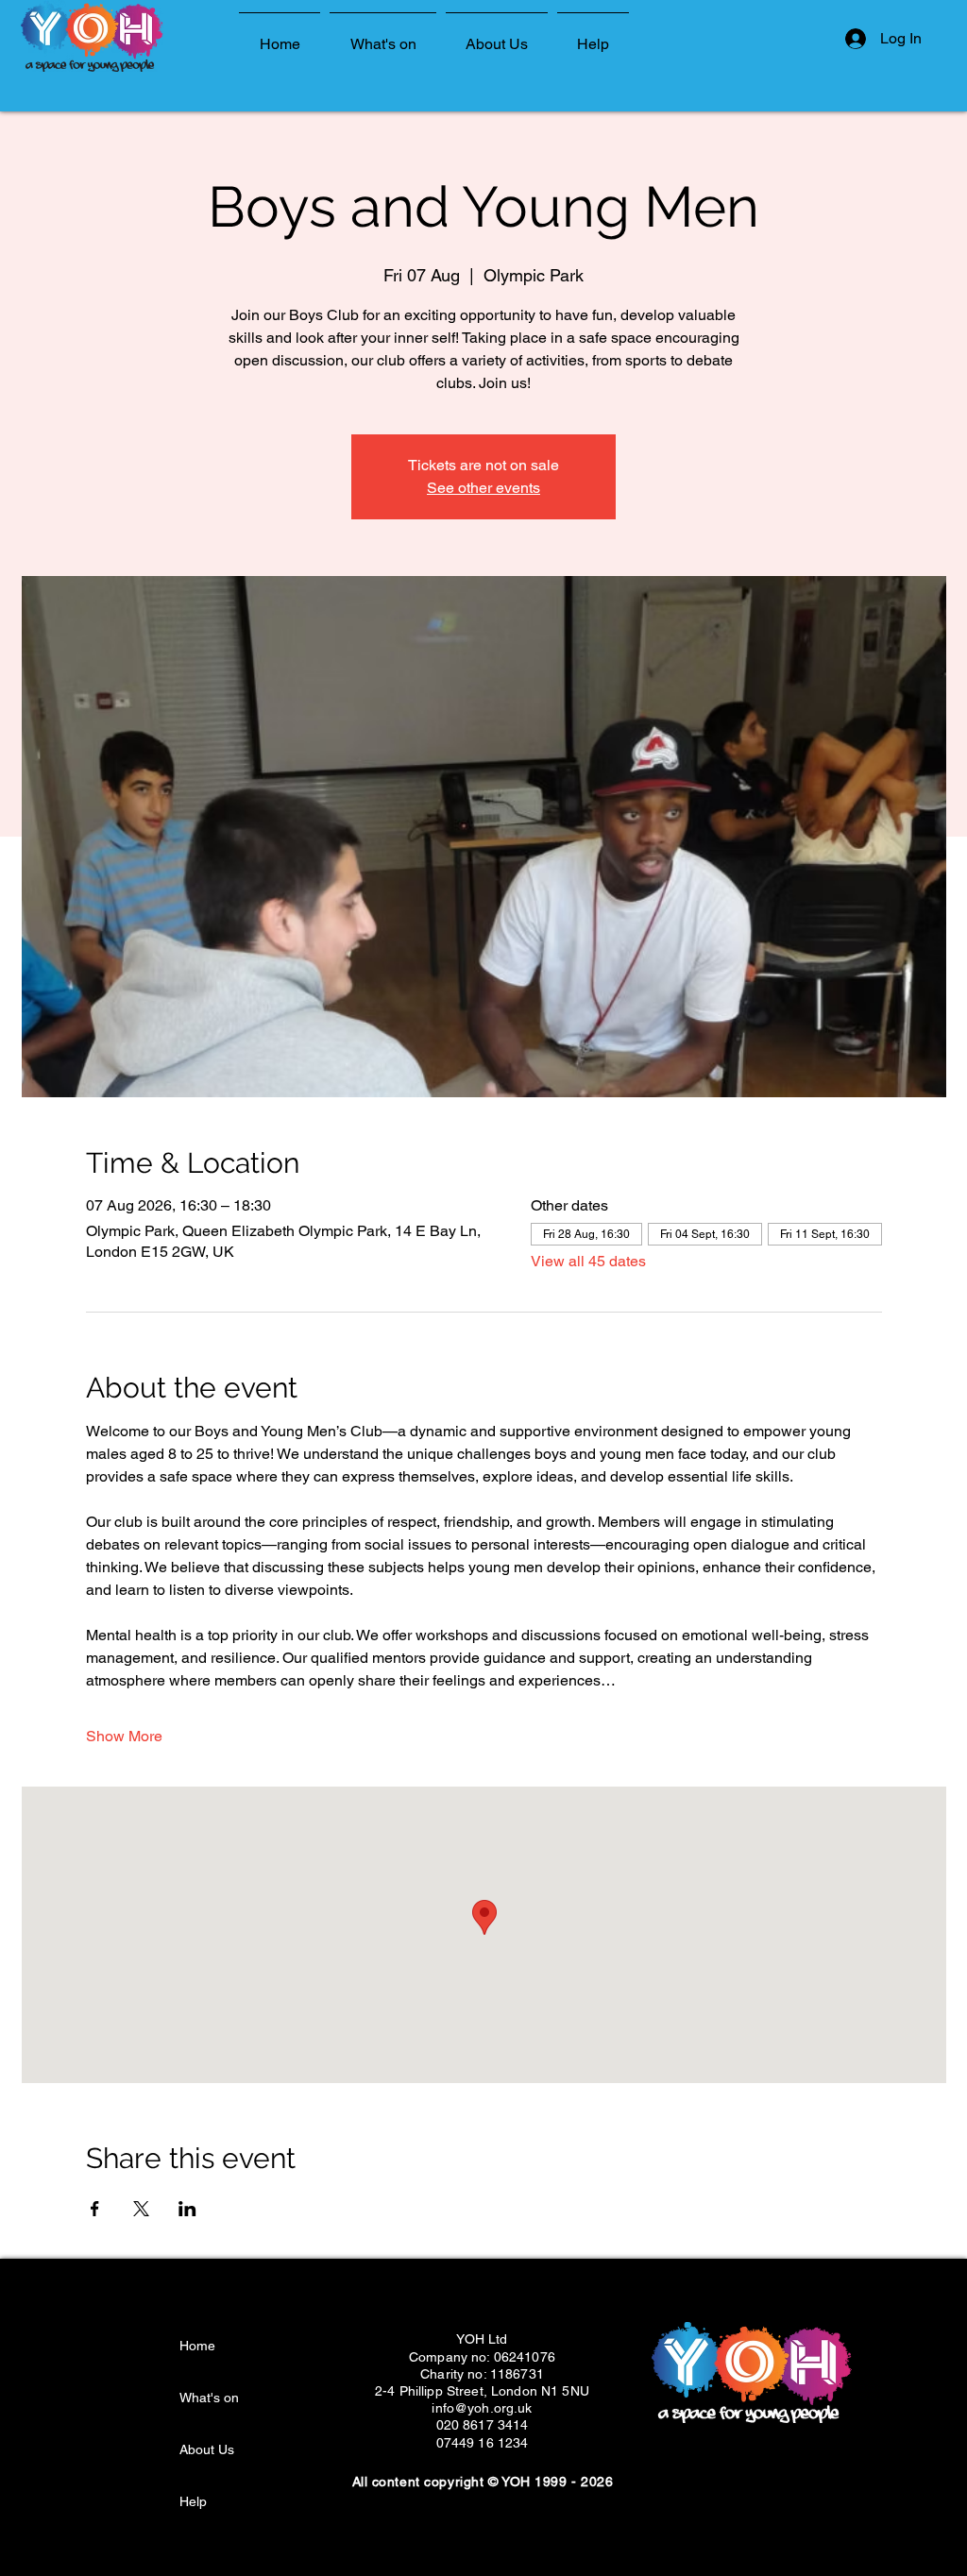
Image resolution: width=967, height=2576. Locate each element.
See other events (483, 488)
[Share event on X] (141, 2209)
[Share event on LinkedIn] (187, 2209)
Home (197, 2346)
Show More (124, 1736)
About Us (207, 2449)
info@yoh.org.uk (482, 2408)
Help (193, 2501)
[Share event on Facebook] (95, 2209)
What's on (209, 2398)
